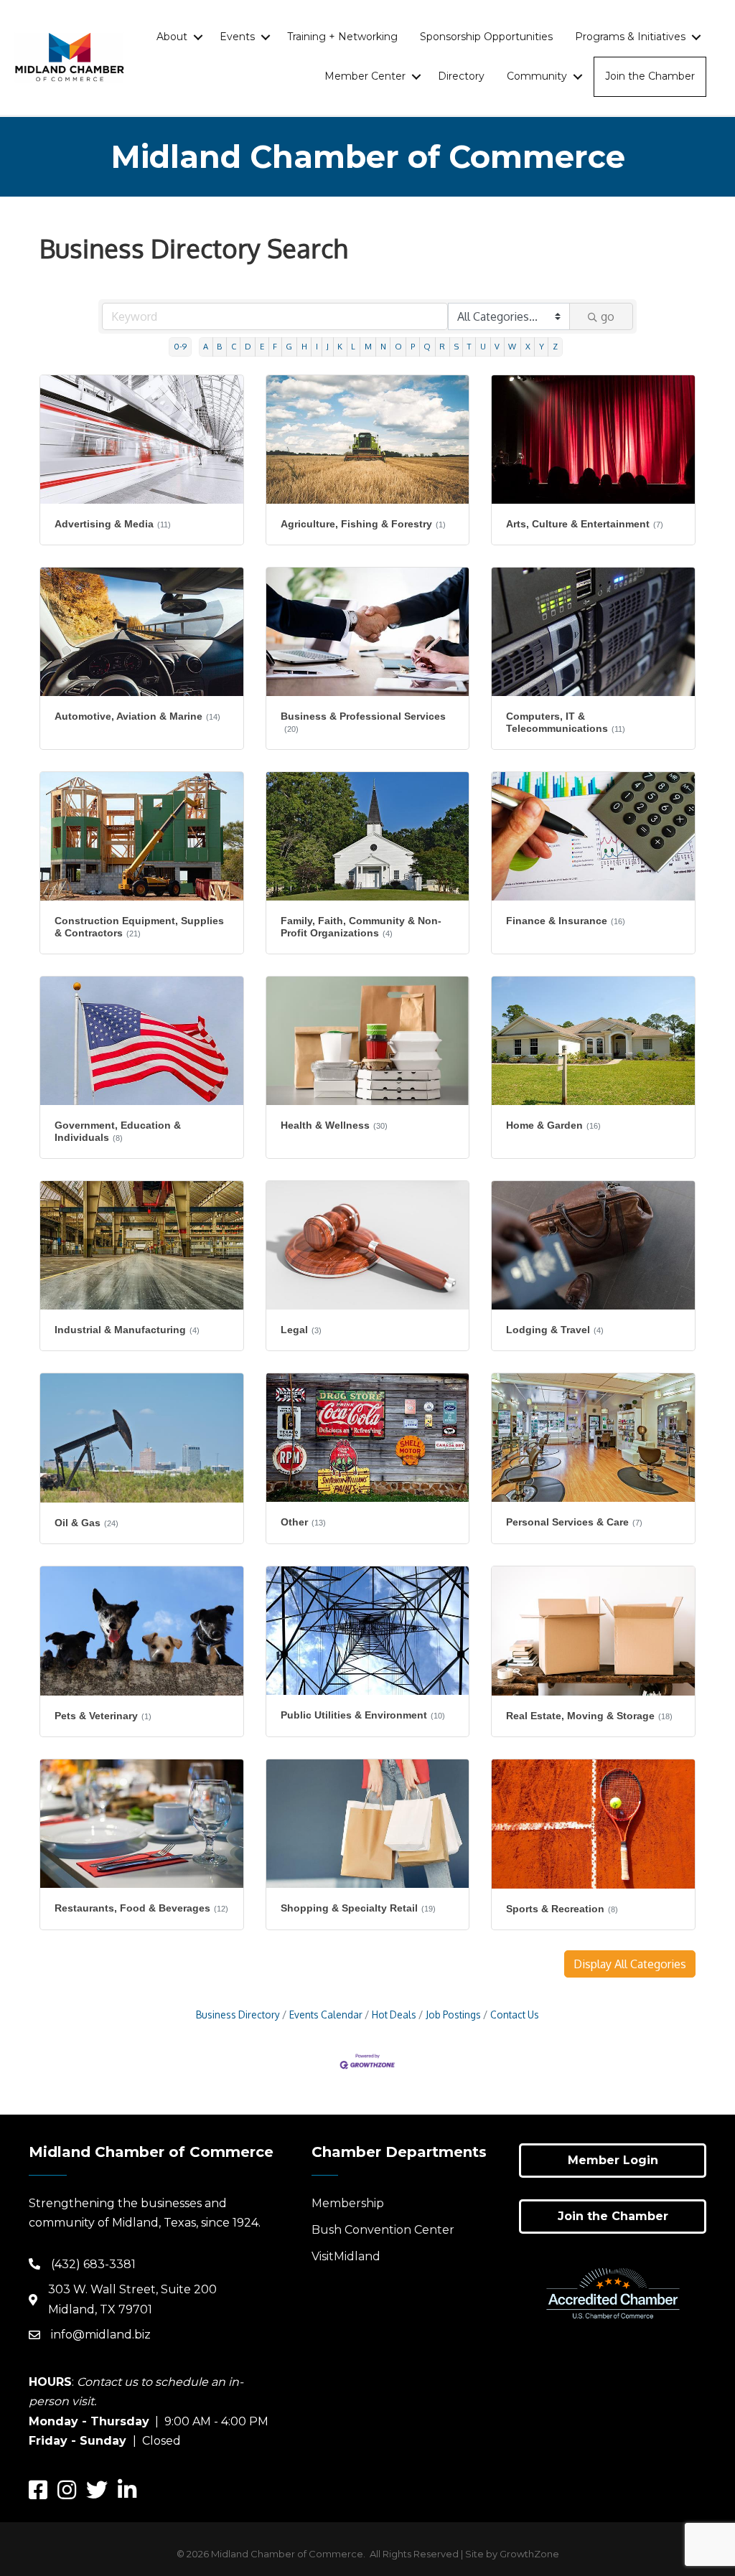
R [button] (442, 346)
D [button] (248, 346)
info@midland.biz (101, 2335)
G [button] (289, 346)
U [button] (483, 346)
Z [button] (555, 346)
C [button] (234, 346)
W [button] (512, 346)
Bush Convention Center (383, 2230)
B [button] (219, 346)
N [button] (383, 346)
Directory (461, 76)
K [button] (340, 346)
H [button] (304, 346)
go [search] (608, 316)
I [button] (317, 346)
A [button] (206, 346)
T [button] (469, 346)
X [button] (528, 346)
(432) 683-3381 (93, 2264)
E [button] (262, 346)
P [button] (413, 346)
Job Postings (453, 2015)
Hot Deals (394, 2015)
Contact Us (515, 2015)
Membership (348, 2203)
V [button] (497, 346)
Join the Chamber (650, 76)
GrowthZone (529, 2554)
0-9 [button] (180, 346)
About (172, 37)
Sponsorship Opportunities (486, 37)
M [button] (368, 346)
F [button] (275, 346)
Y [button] (542, 346)
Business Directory (238, 2015)
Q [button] (427, 346)
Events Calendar (326, 2015)
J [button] (328, 346)
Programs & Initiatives (630, 37)
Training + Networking (342, 37)
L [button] (353, 346)
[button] (630, 1964)
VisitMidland (346, 2256)
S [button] (457, 346)
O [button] (398, 346)
